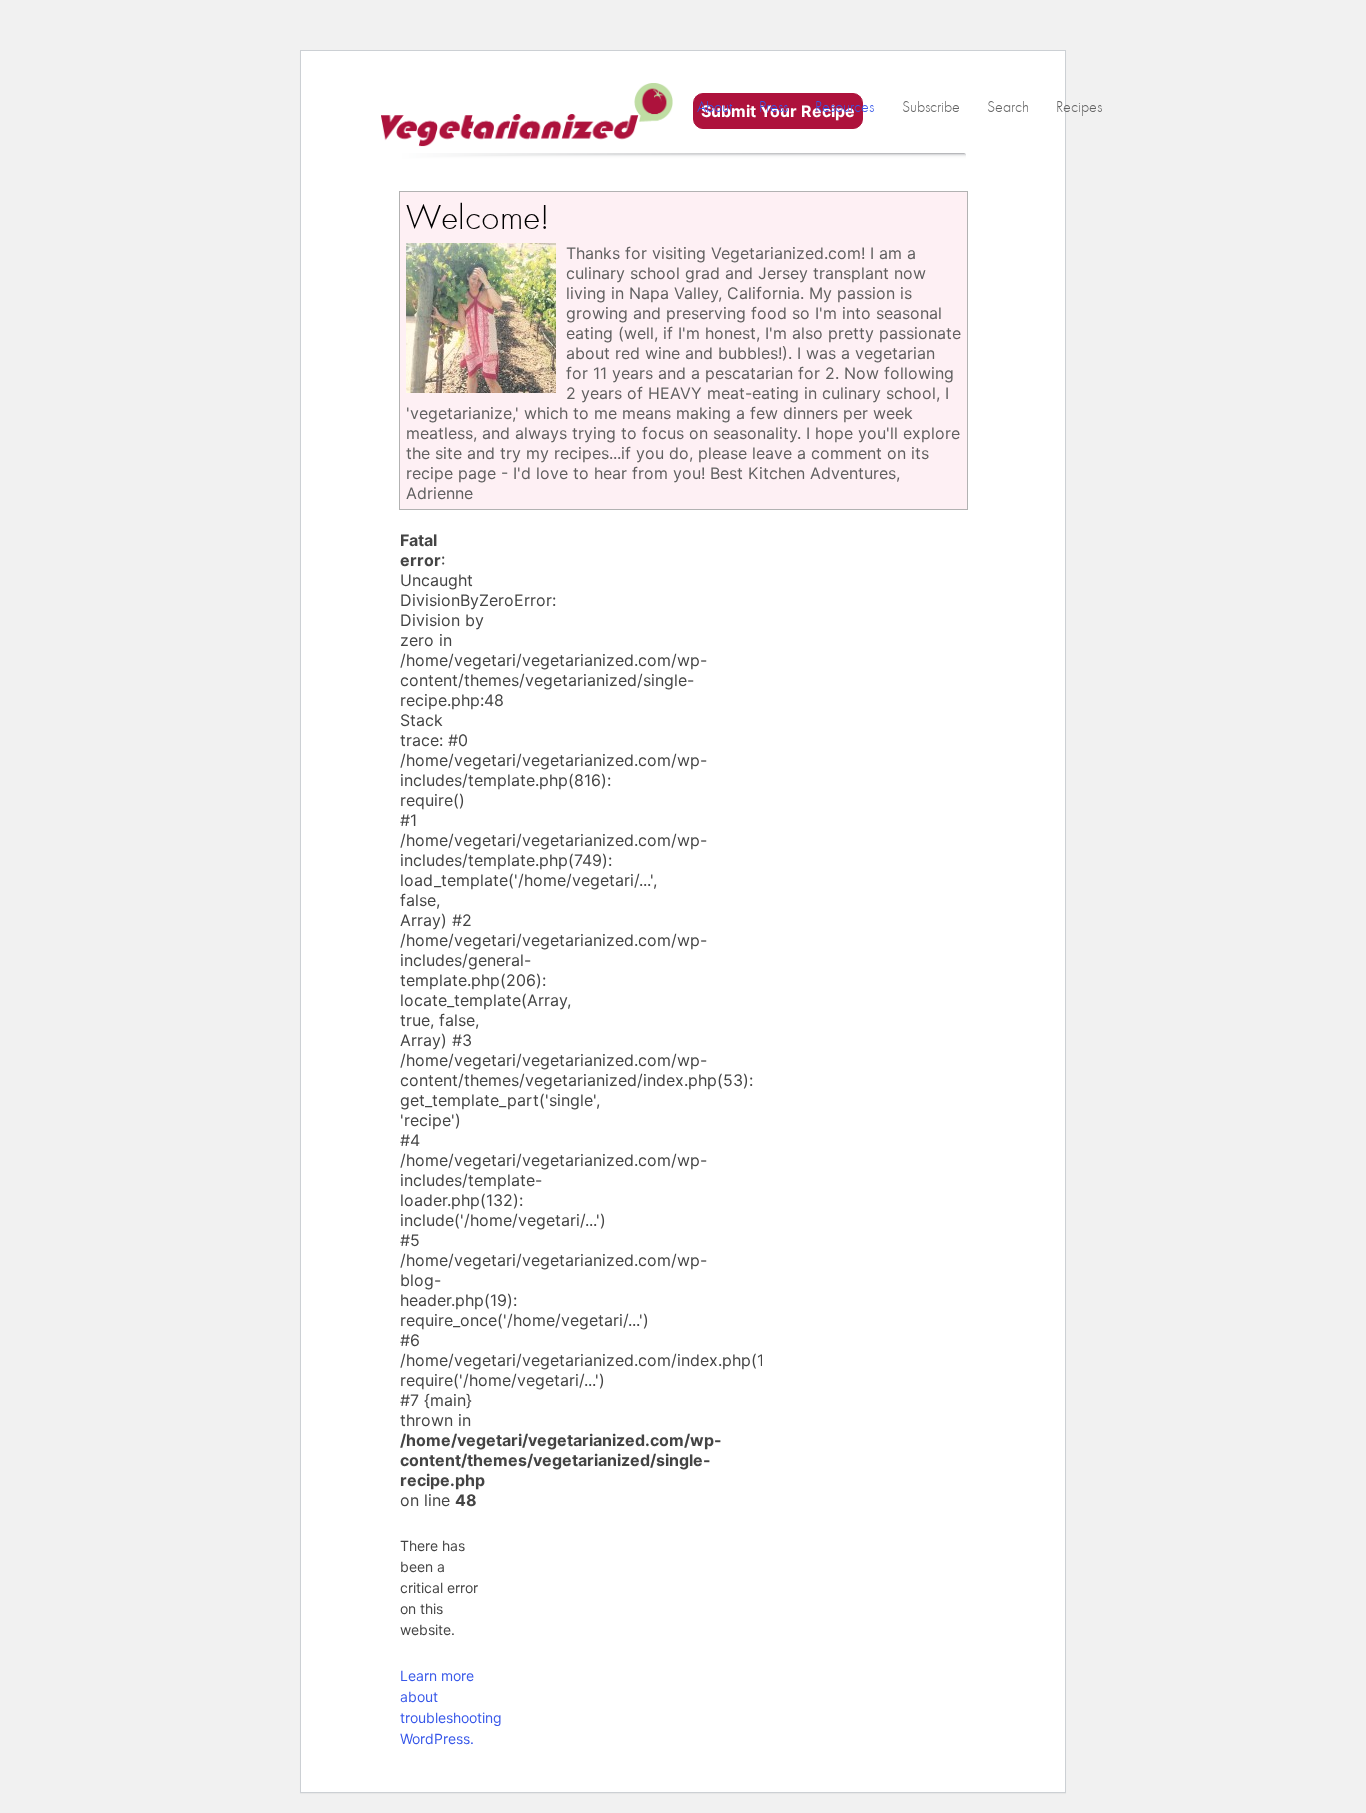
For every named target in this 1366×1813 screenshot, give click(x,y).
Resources (844, 107)
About (714, 107)
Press (773, 107)
